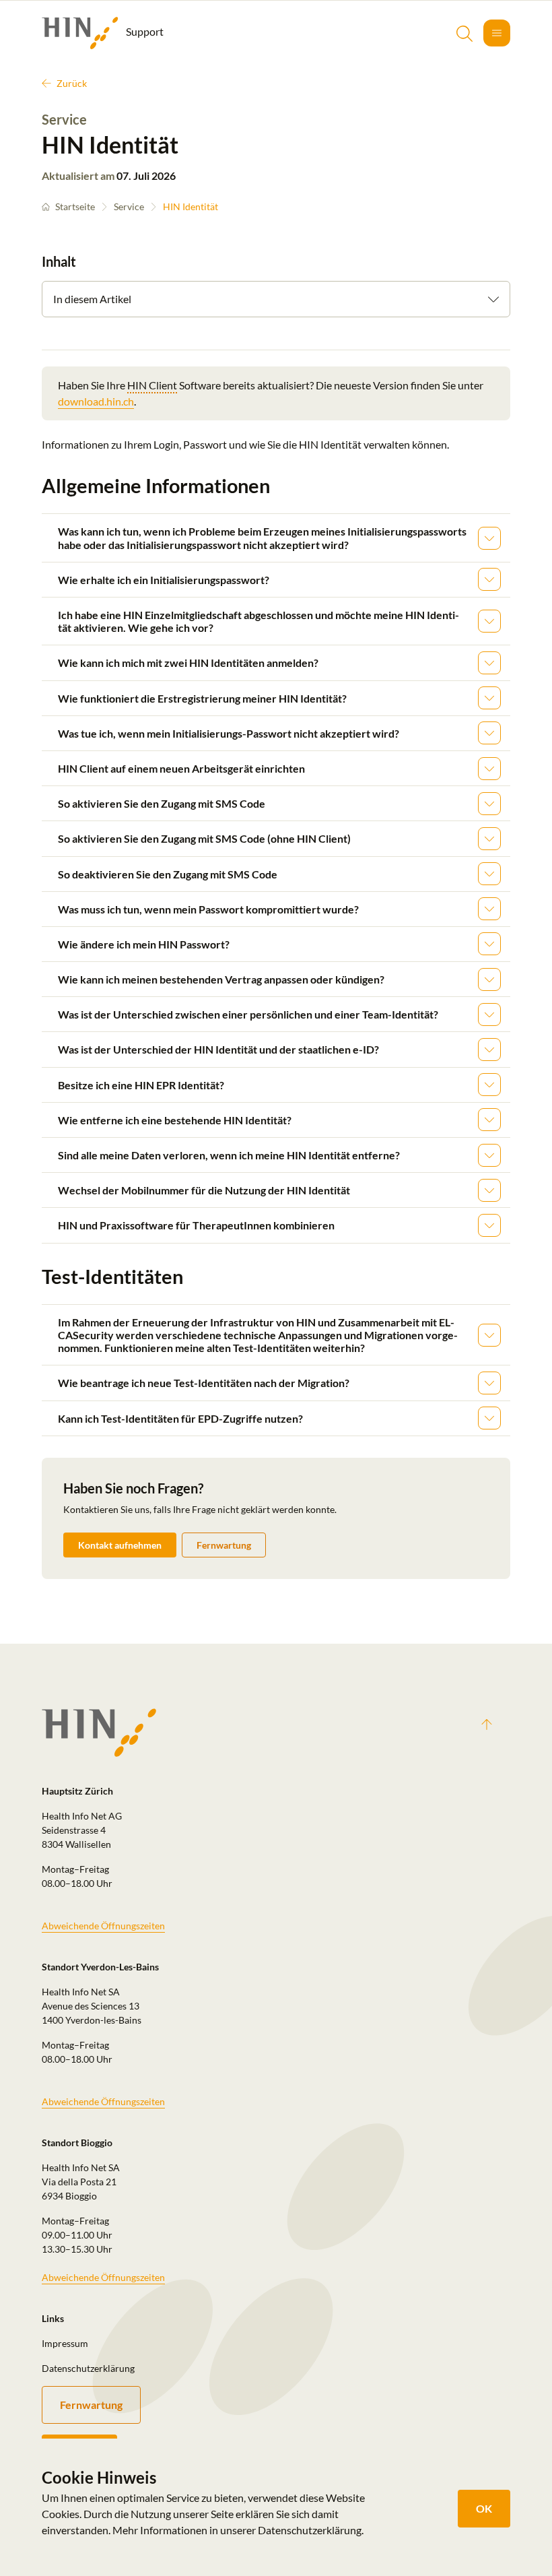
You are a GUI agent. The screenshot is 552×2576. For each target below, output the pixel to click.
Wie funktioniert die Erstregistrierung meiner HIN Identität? (202, 698)
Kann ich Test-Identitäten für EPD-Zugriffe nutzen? (180, 1418)
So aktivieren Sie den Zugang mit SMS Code (162, 803)
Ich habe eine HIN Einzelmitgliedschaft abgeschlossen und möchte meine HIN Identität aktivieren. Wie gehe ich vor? (258, 621)
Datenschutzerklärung (88, 2368)
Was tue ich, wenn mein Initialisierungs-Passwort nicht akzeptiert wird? (229, 733)
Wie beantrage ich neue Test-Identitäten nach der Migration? (204, 1383)
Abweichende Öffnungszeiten (103, 1926)
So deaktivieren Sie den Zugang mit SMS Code (168, 874)
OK (484, 2508)
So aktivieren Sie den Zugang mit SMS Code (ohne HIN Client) (204, 838)
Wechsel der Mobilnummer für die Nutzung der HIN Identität (204, 1190)
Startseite (75, 206)
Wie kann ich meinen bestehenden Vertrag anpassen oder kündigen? (221, 979)
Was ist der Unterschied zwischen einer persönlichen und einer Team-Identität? (248, 1014)
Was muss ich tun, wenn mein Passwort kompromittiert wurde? (208, 909)
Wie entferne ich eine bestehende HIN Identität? (175, 1120)
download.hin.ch (96, 401)
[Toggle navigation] (497, 33)
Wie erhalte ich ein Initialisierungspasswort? (164, 580)
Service (129, 206)
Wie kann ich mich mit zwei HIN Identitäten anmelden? (188, 663)
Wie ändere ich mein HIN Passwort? (144, 944)
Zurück (72, 83)
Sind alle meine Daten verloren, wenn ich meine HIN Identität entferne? (229, 1155)
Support (144, 31)
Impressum (65, 2343)
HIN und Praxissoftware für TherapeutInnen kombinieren (196, 1225)
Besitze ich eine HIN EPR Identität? (141, 1085)
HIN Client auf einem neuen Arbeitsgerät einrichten (181, 768)
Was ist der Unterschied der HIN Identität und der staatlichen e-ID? (218, 1049)
